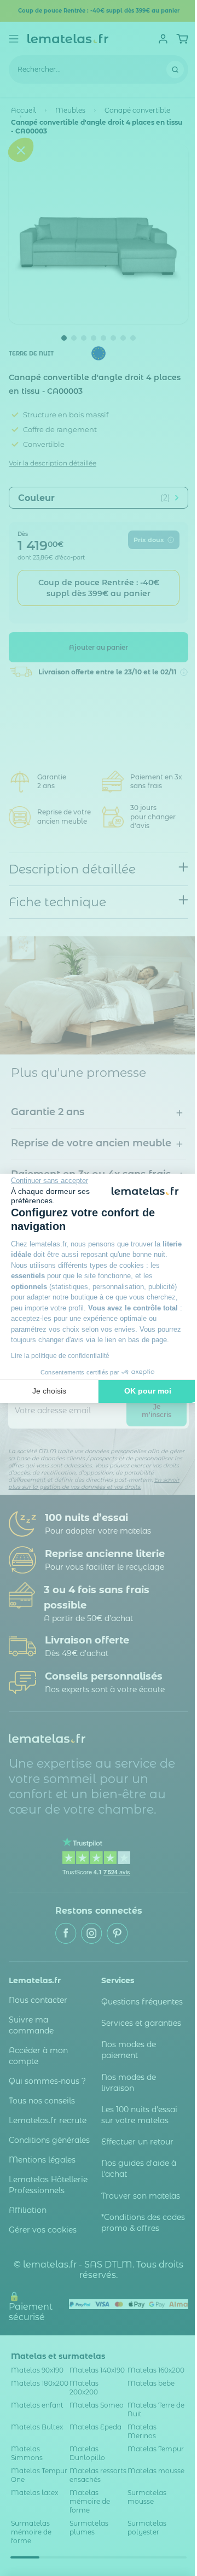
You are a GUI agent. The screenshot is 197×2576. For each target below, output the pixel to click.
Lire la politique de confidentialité (60, 1356)
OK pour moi (148, 1391)
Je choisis (49, 1391)
